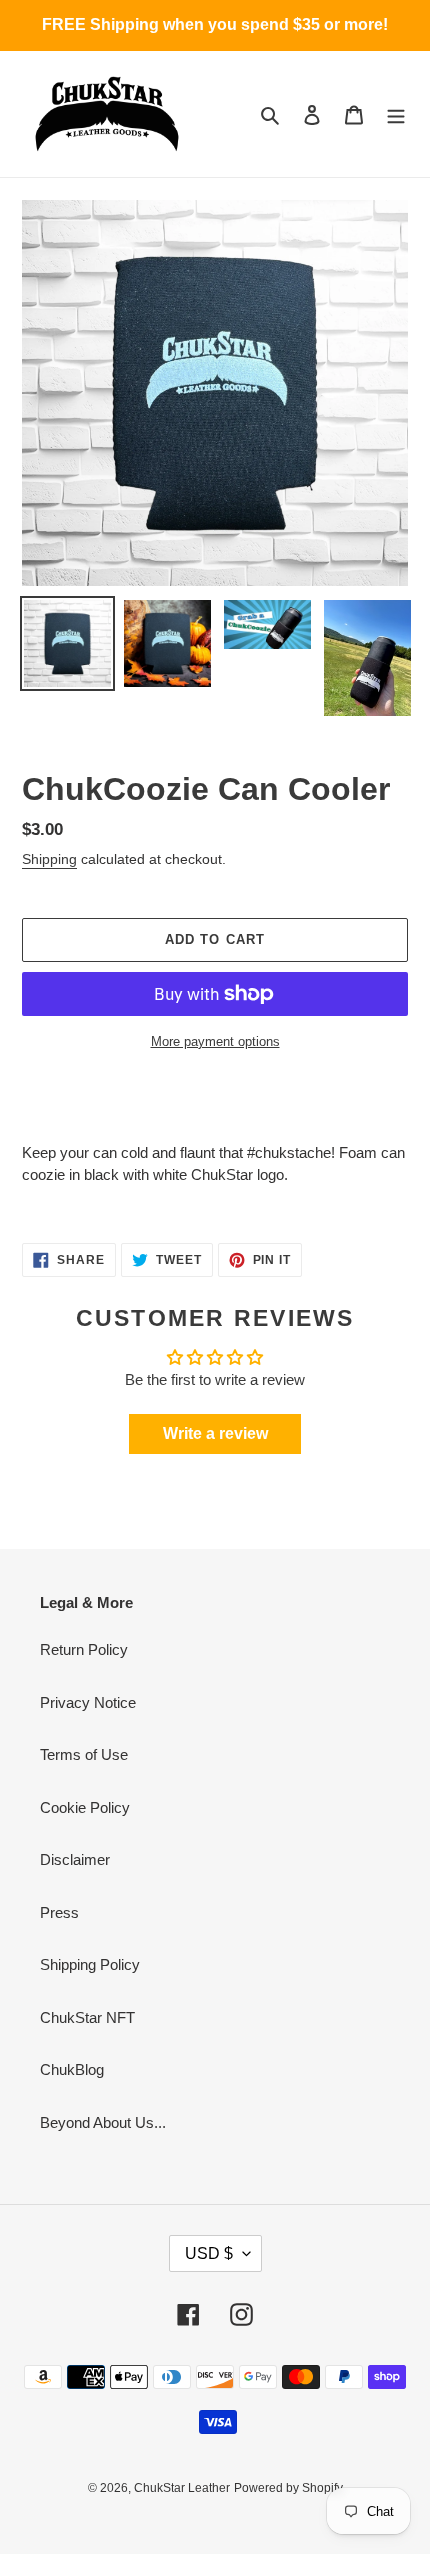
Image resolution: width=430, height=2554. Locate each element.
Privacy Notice (88, 1702)
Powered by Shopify (288, 2488)
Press (59, 1912)
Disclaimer (75, 1859)
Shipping (49, 859)
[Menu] (396, 114)
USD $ (209, 2253)
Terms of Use (84, 1754)
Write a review (215, 1433)
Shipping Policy (90, 1964)
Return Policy (84, 1649)
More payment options (215, 1041)
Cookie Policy (85, 1807)
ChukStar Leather (182, 2488)
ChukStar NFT (87, 2017)
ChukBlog (72, 2069)
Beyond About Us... (103, 2122)
